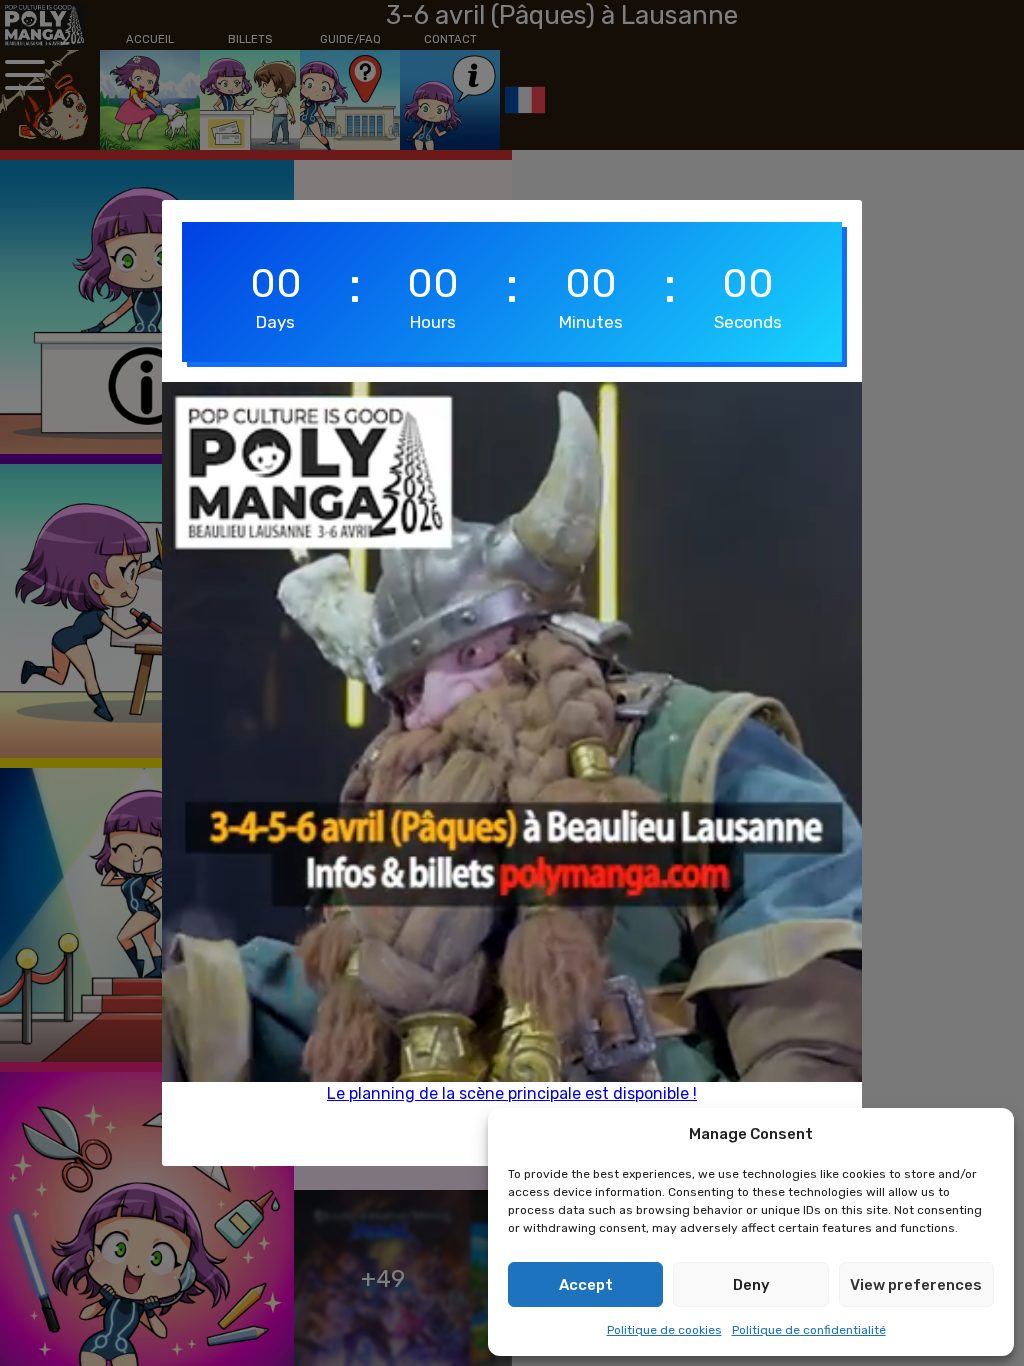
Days (275, 322)
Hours (433, 322)
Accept (586, 1285)
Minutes (591, 322)
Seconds (748, 322)
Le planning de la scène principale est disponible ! (512, 1093)
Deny (751, 1285)
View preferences (916, 1285)
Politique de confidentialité (809, 1330)
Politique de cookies (664, 1330)
